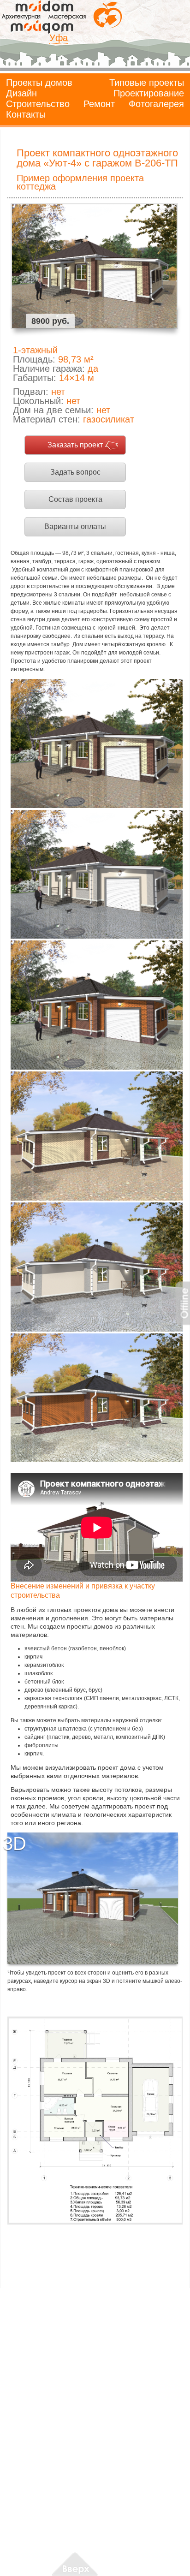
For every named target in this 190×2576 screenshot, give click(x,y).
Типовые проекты (147, 83)
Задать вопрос (75, 472)
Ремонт (99, 104)
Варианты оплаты (75, 527)
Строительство (38, 104)
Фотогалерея (156, 104)
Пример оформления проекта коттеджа (80, 182)
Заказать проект (75, 445)
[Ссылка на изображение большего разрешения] (95, 2121)
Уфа (59, 38)
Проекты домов (39, 83)
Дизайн (21, 93)
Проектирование (149, 93)
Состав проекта (75, 499)
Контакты (26, 114)
